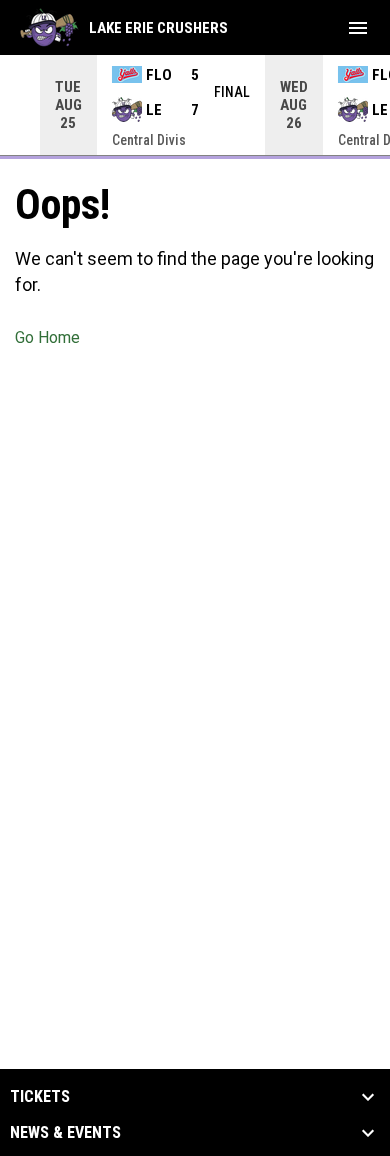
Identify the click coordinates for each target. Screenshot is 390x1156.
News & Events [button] (65, 1133)
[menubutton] (358, 28)
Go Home (47, 337)
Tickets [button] (40, 1097)
